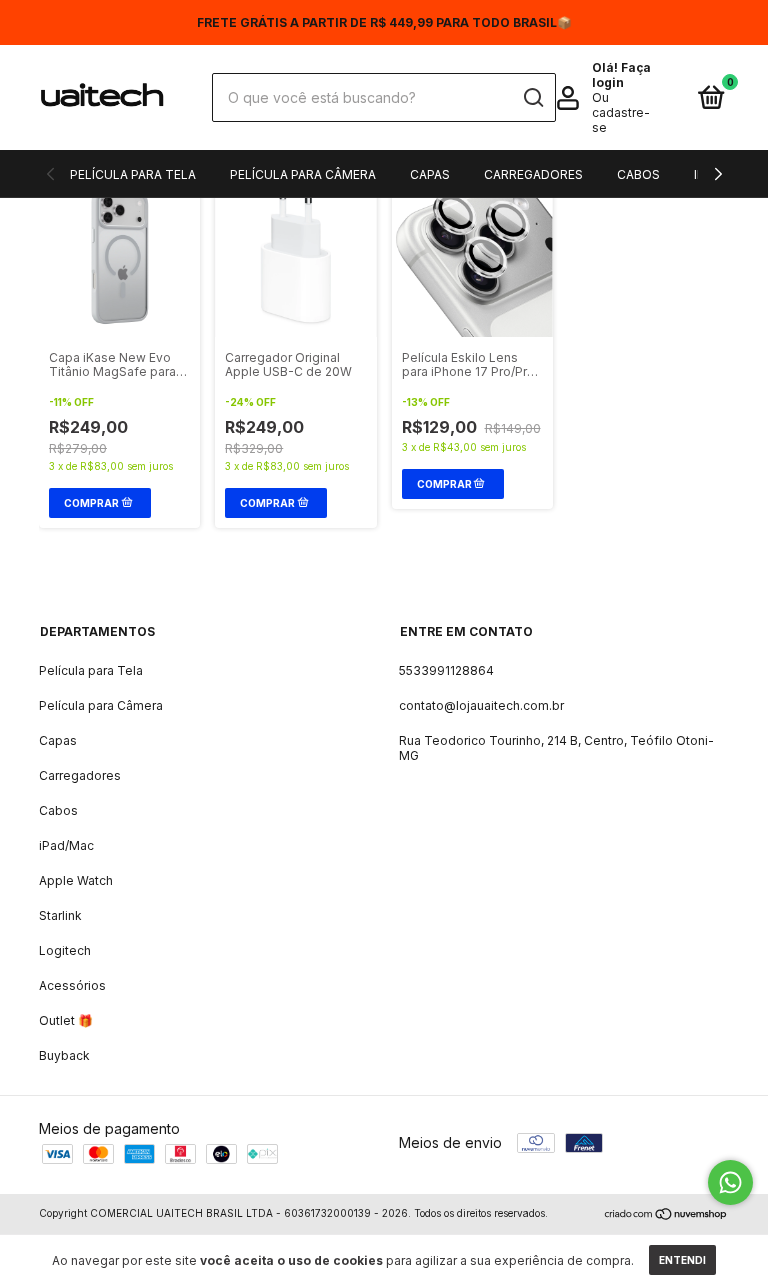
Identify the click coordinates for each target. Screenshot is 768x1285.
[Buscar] (532, 98)
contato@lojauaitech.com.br (481, 705)
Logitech (65, 950)
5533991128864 (446, 670)
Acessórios (72, 985)
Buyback (64, 1055)
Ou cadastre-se (621, 112)
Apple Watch (76, 880)
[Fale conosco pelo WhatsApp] (730, 1182)
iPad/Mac (66, 845)
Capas (430, 174)
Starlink (60, 915)
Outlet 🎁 (66, 1020)
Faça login (621, 75)
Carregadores (533, 174)
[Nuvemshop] (666, 1215)
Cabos (638, 174)
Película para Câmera (303, 174)
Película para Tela (133, 174)
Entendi (682, 1260)
